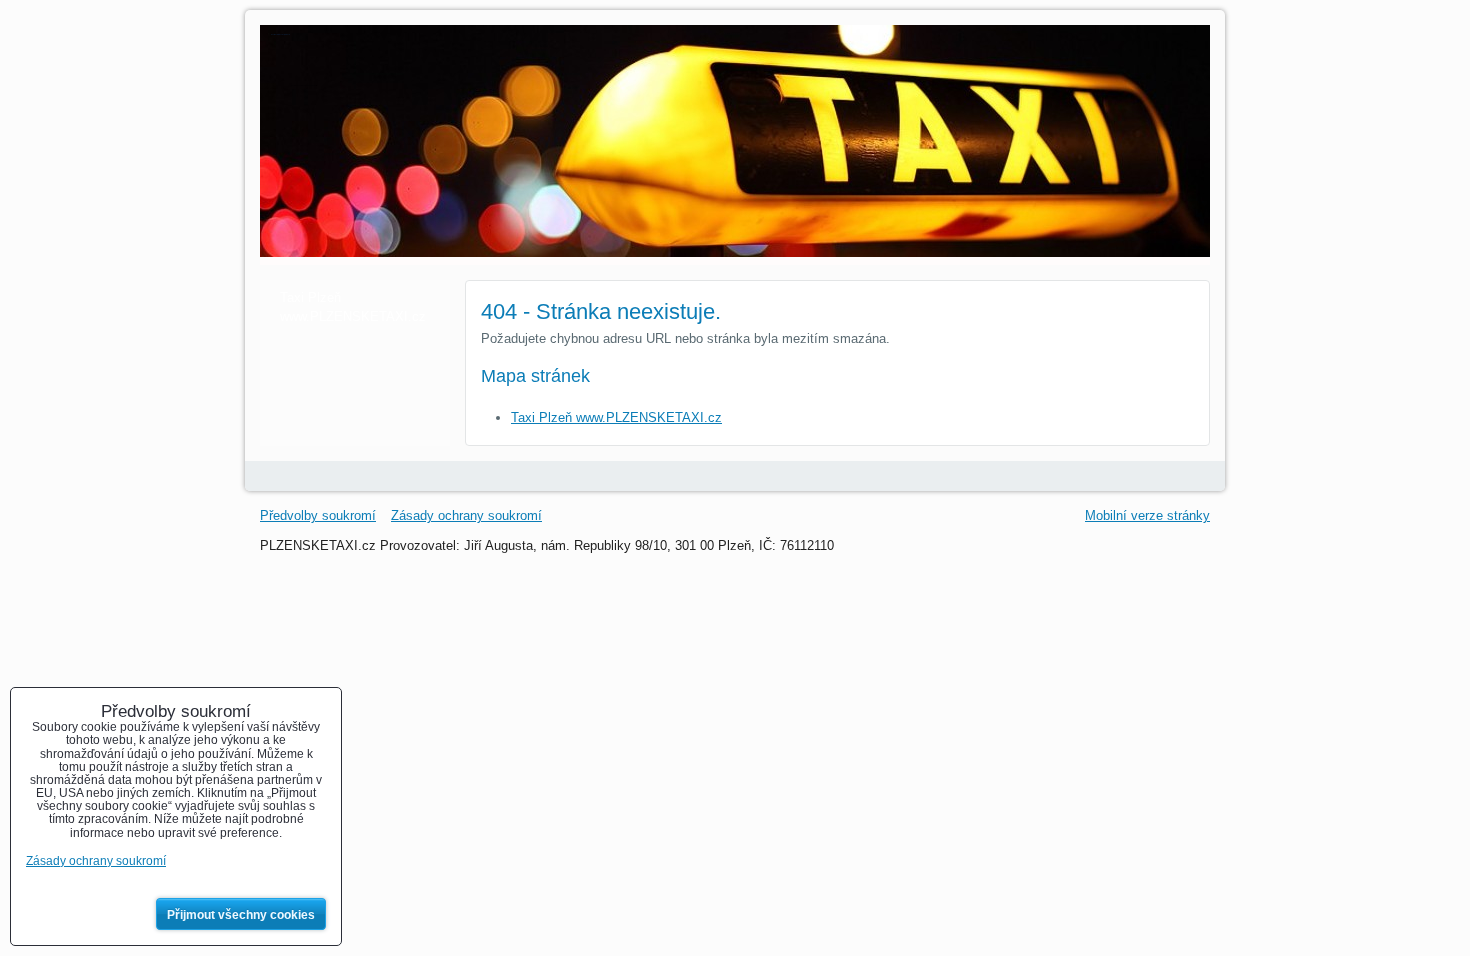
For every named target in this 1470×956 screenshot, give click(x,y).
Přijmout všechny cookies (241, 915)
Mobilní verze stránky (1147, 515)
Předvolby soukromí (318, 515)
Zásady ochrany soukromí (466, 515)
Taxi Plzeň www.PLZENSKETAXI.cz (616, 417)
